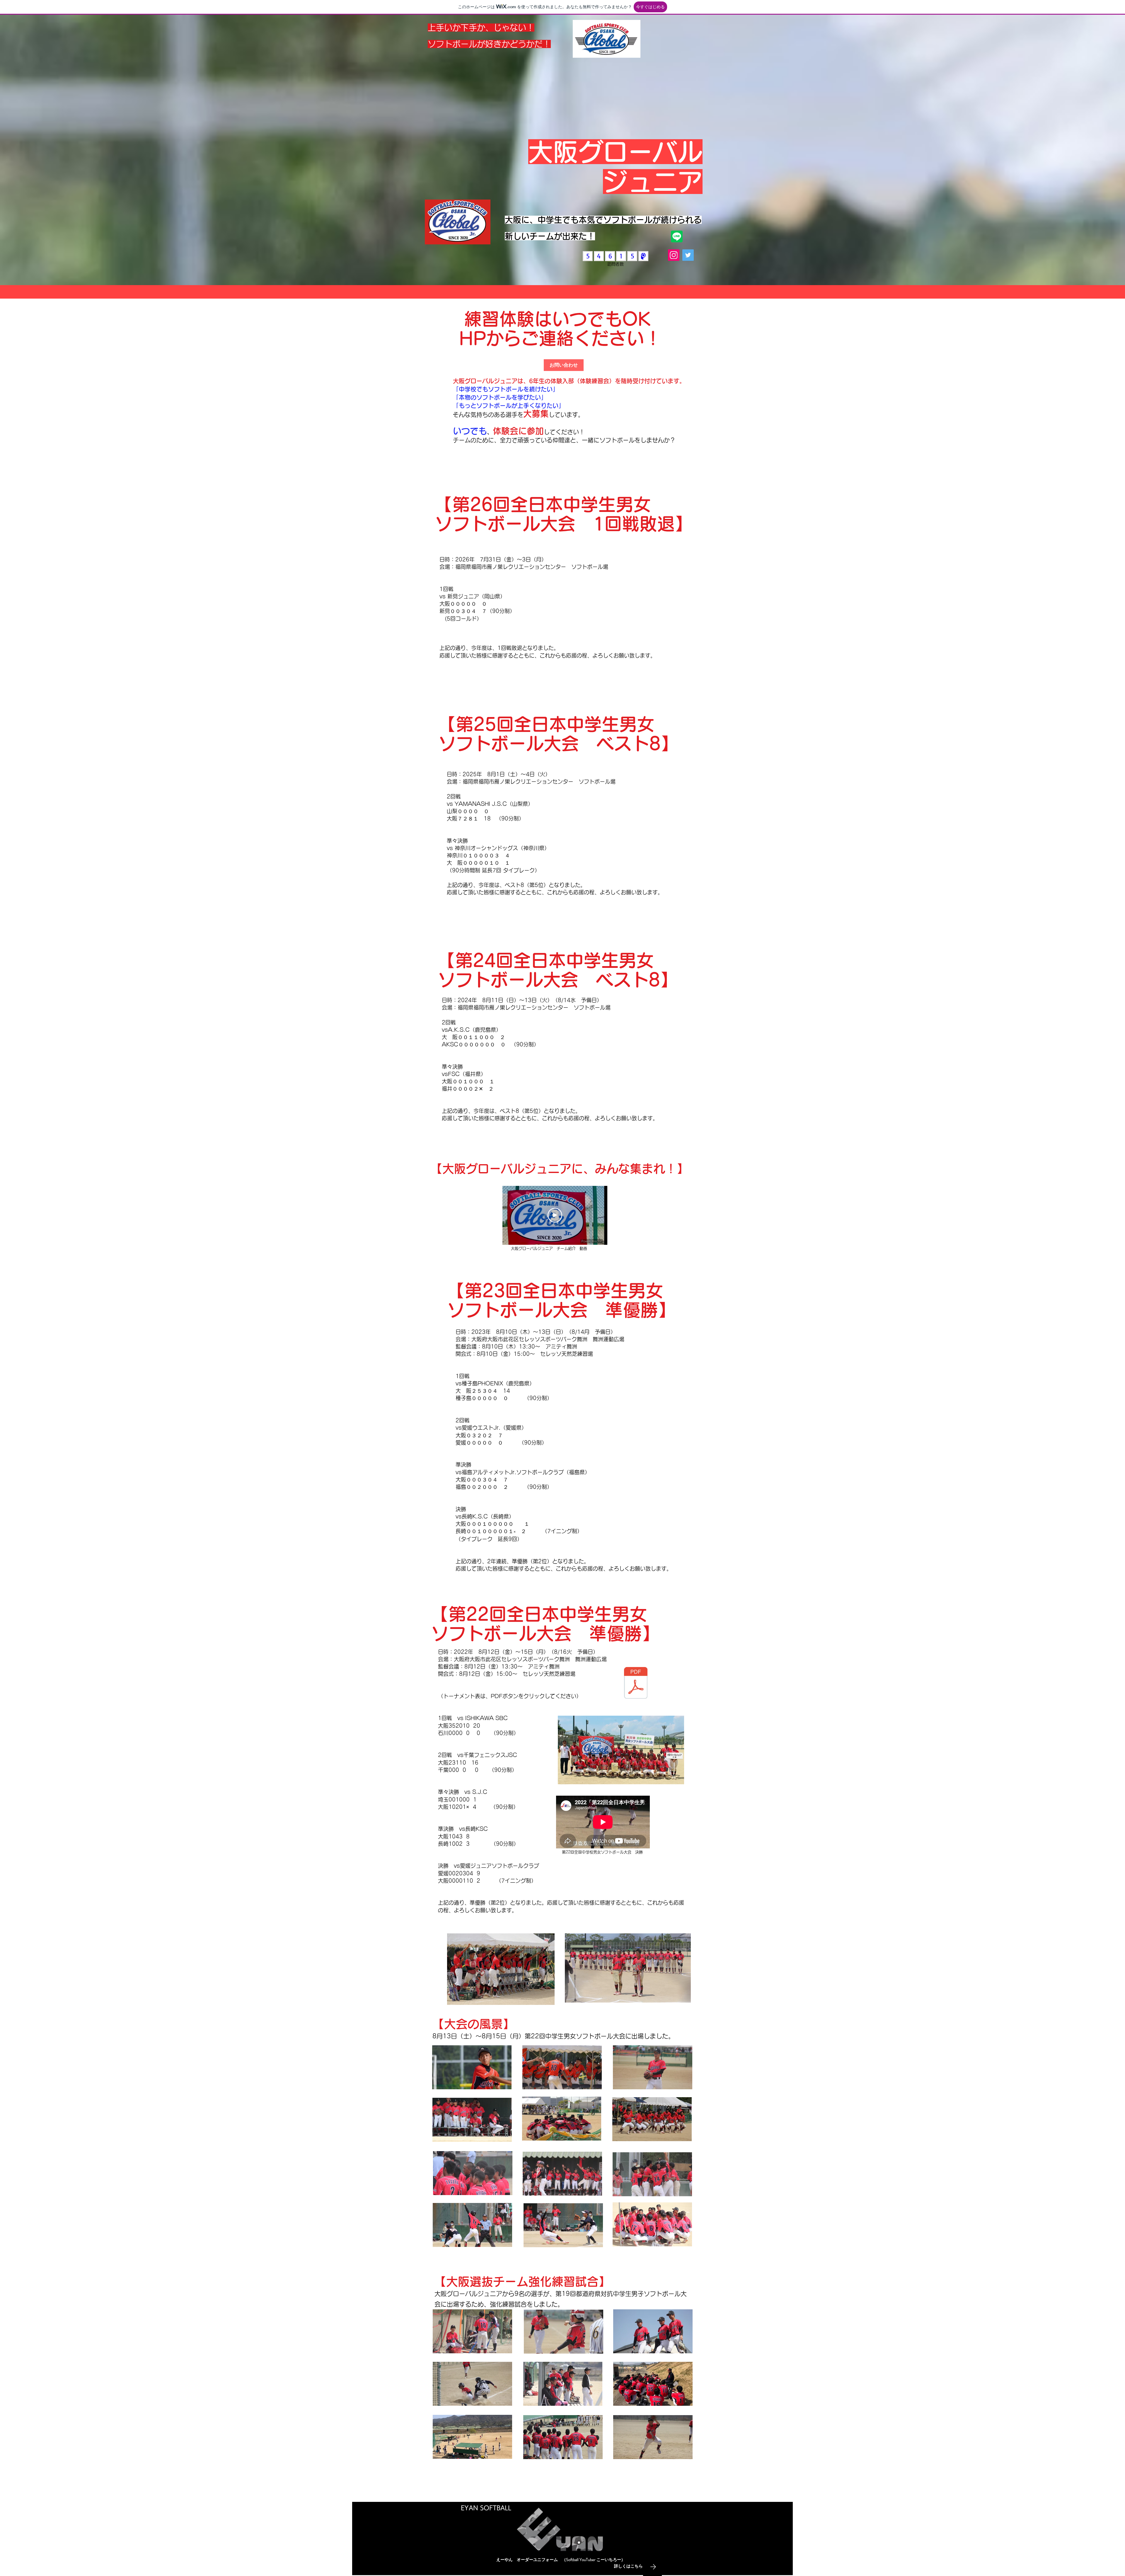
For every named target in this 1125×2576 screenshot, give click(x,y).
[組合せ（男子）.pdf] (636, 1684)
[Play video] (555, 1215)
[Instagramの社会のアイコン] (674, 255)
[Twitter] (688, 255)
